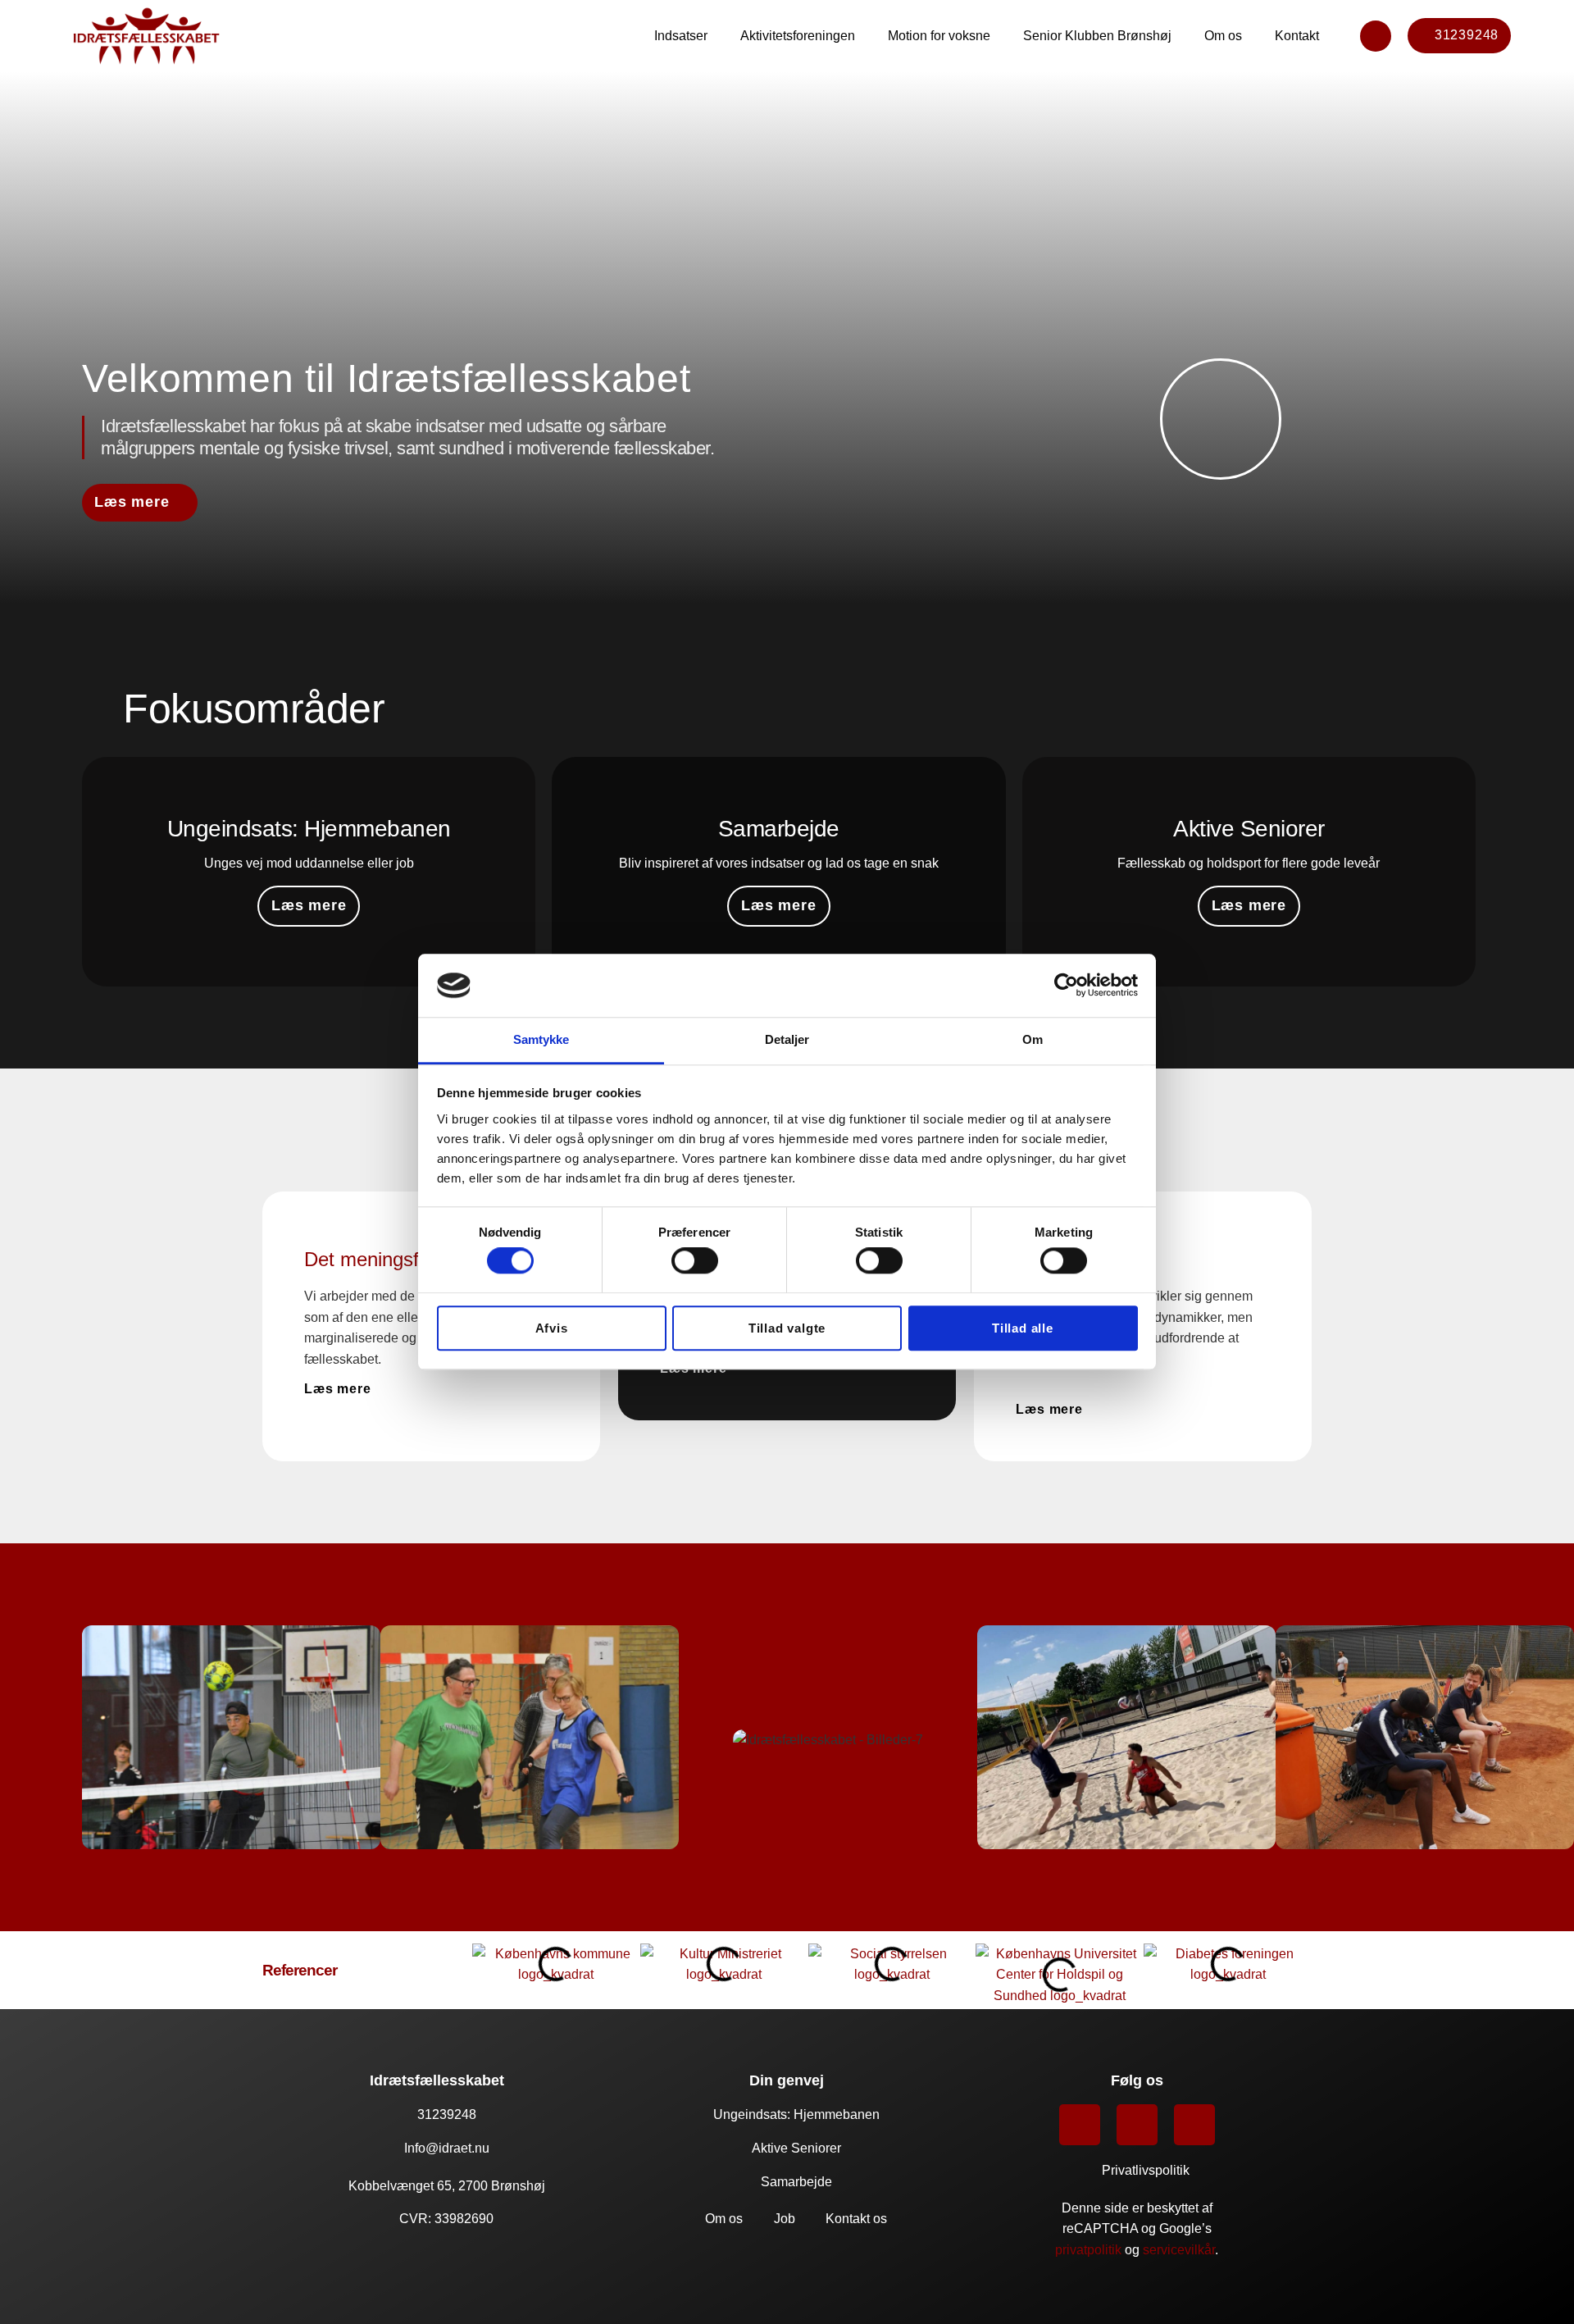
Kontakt (1297, 36)
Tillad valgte (787, 1328)
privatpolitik (1088, 2250)
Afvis (552, 1328)
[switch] (695, 1260)
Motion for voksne (939, 36)
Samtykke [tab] (541, 1039)
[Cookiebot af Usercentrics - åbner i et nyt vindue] (1066, 986)
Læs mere (309, 905)
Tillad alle (1023, 1328)
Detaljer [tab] (787, 1039)
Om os (1223, 36)
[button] (17, 1737)
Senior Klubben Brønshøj (1097, 36)
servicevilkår (1179, 2250)
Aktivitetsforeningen (798, 36)
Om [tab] (1033, 1039)
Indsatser (681, 36)
